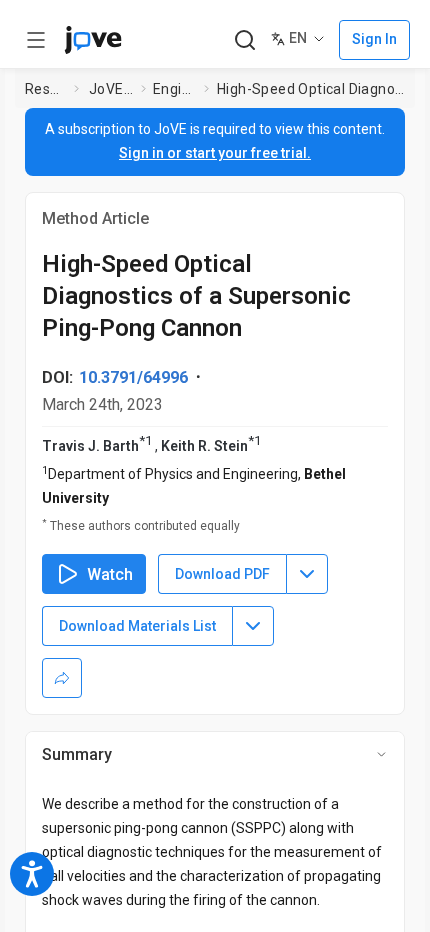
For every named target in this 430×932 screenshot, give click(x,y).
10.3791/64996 (133, 377)
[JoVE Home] (93, 40)
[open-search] (244, 40)
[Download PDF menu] (307, 574)
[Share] (62, 678)
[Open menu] (36, 40)
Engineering (174, 89)
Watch (110, 574)
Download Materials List (137, 626)
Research (45, 89)
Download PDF (222, 574)
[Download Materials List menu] (253, 626)
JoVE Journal (111, 89)
